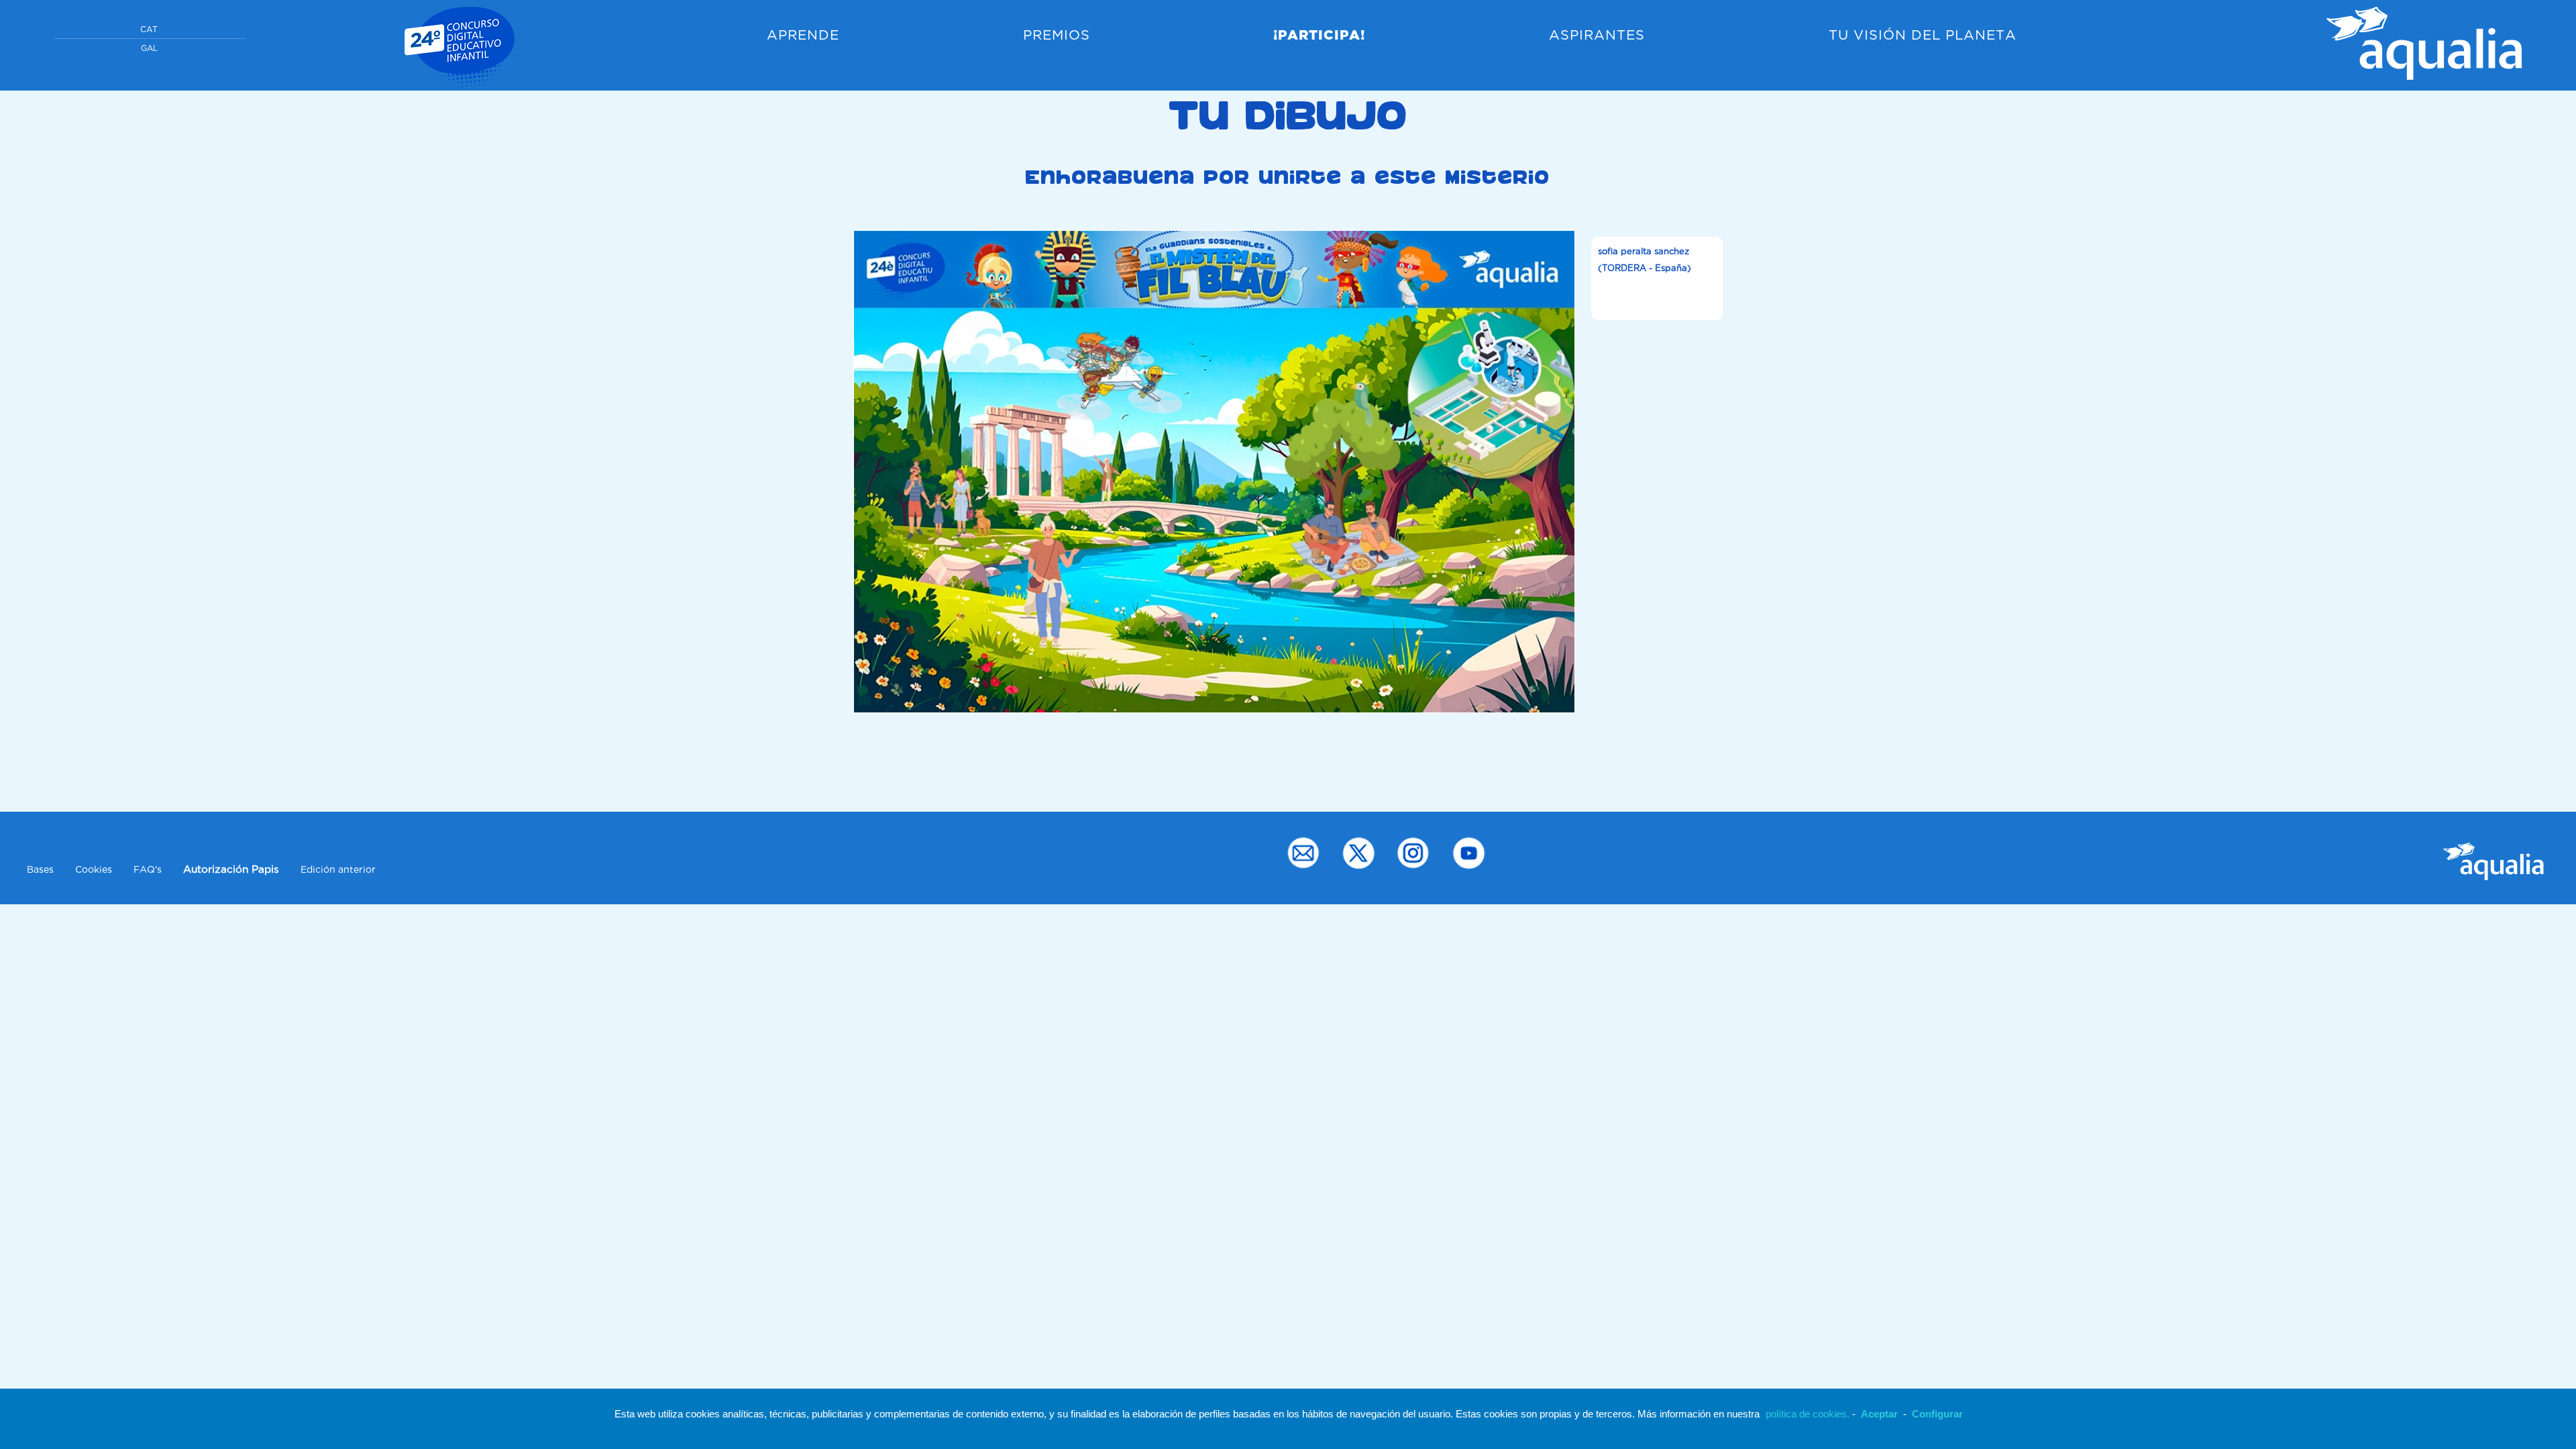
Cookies (94, 870)
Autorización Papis (231, 870)
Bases (40, 870)
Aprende (803, 36)
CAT (149, 30)
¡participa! (1319, 36)
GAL (149, 49)
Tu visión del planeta (1923, 36)
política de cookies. (1808, 1414)
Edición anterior (338, 870)
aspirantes (1597, 36)
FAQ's (148, 870)
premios (1057, 36)
